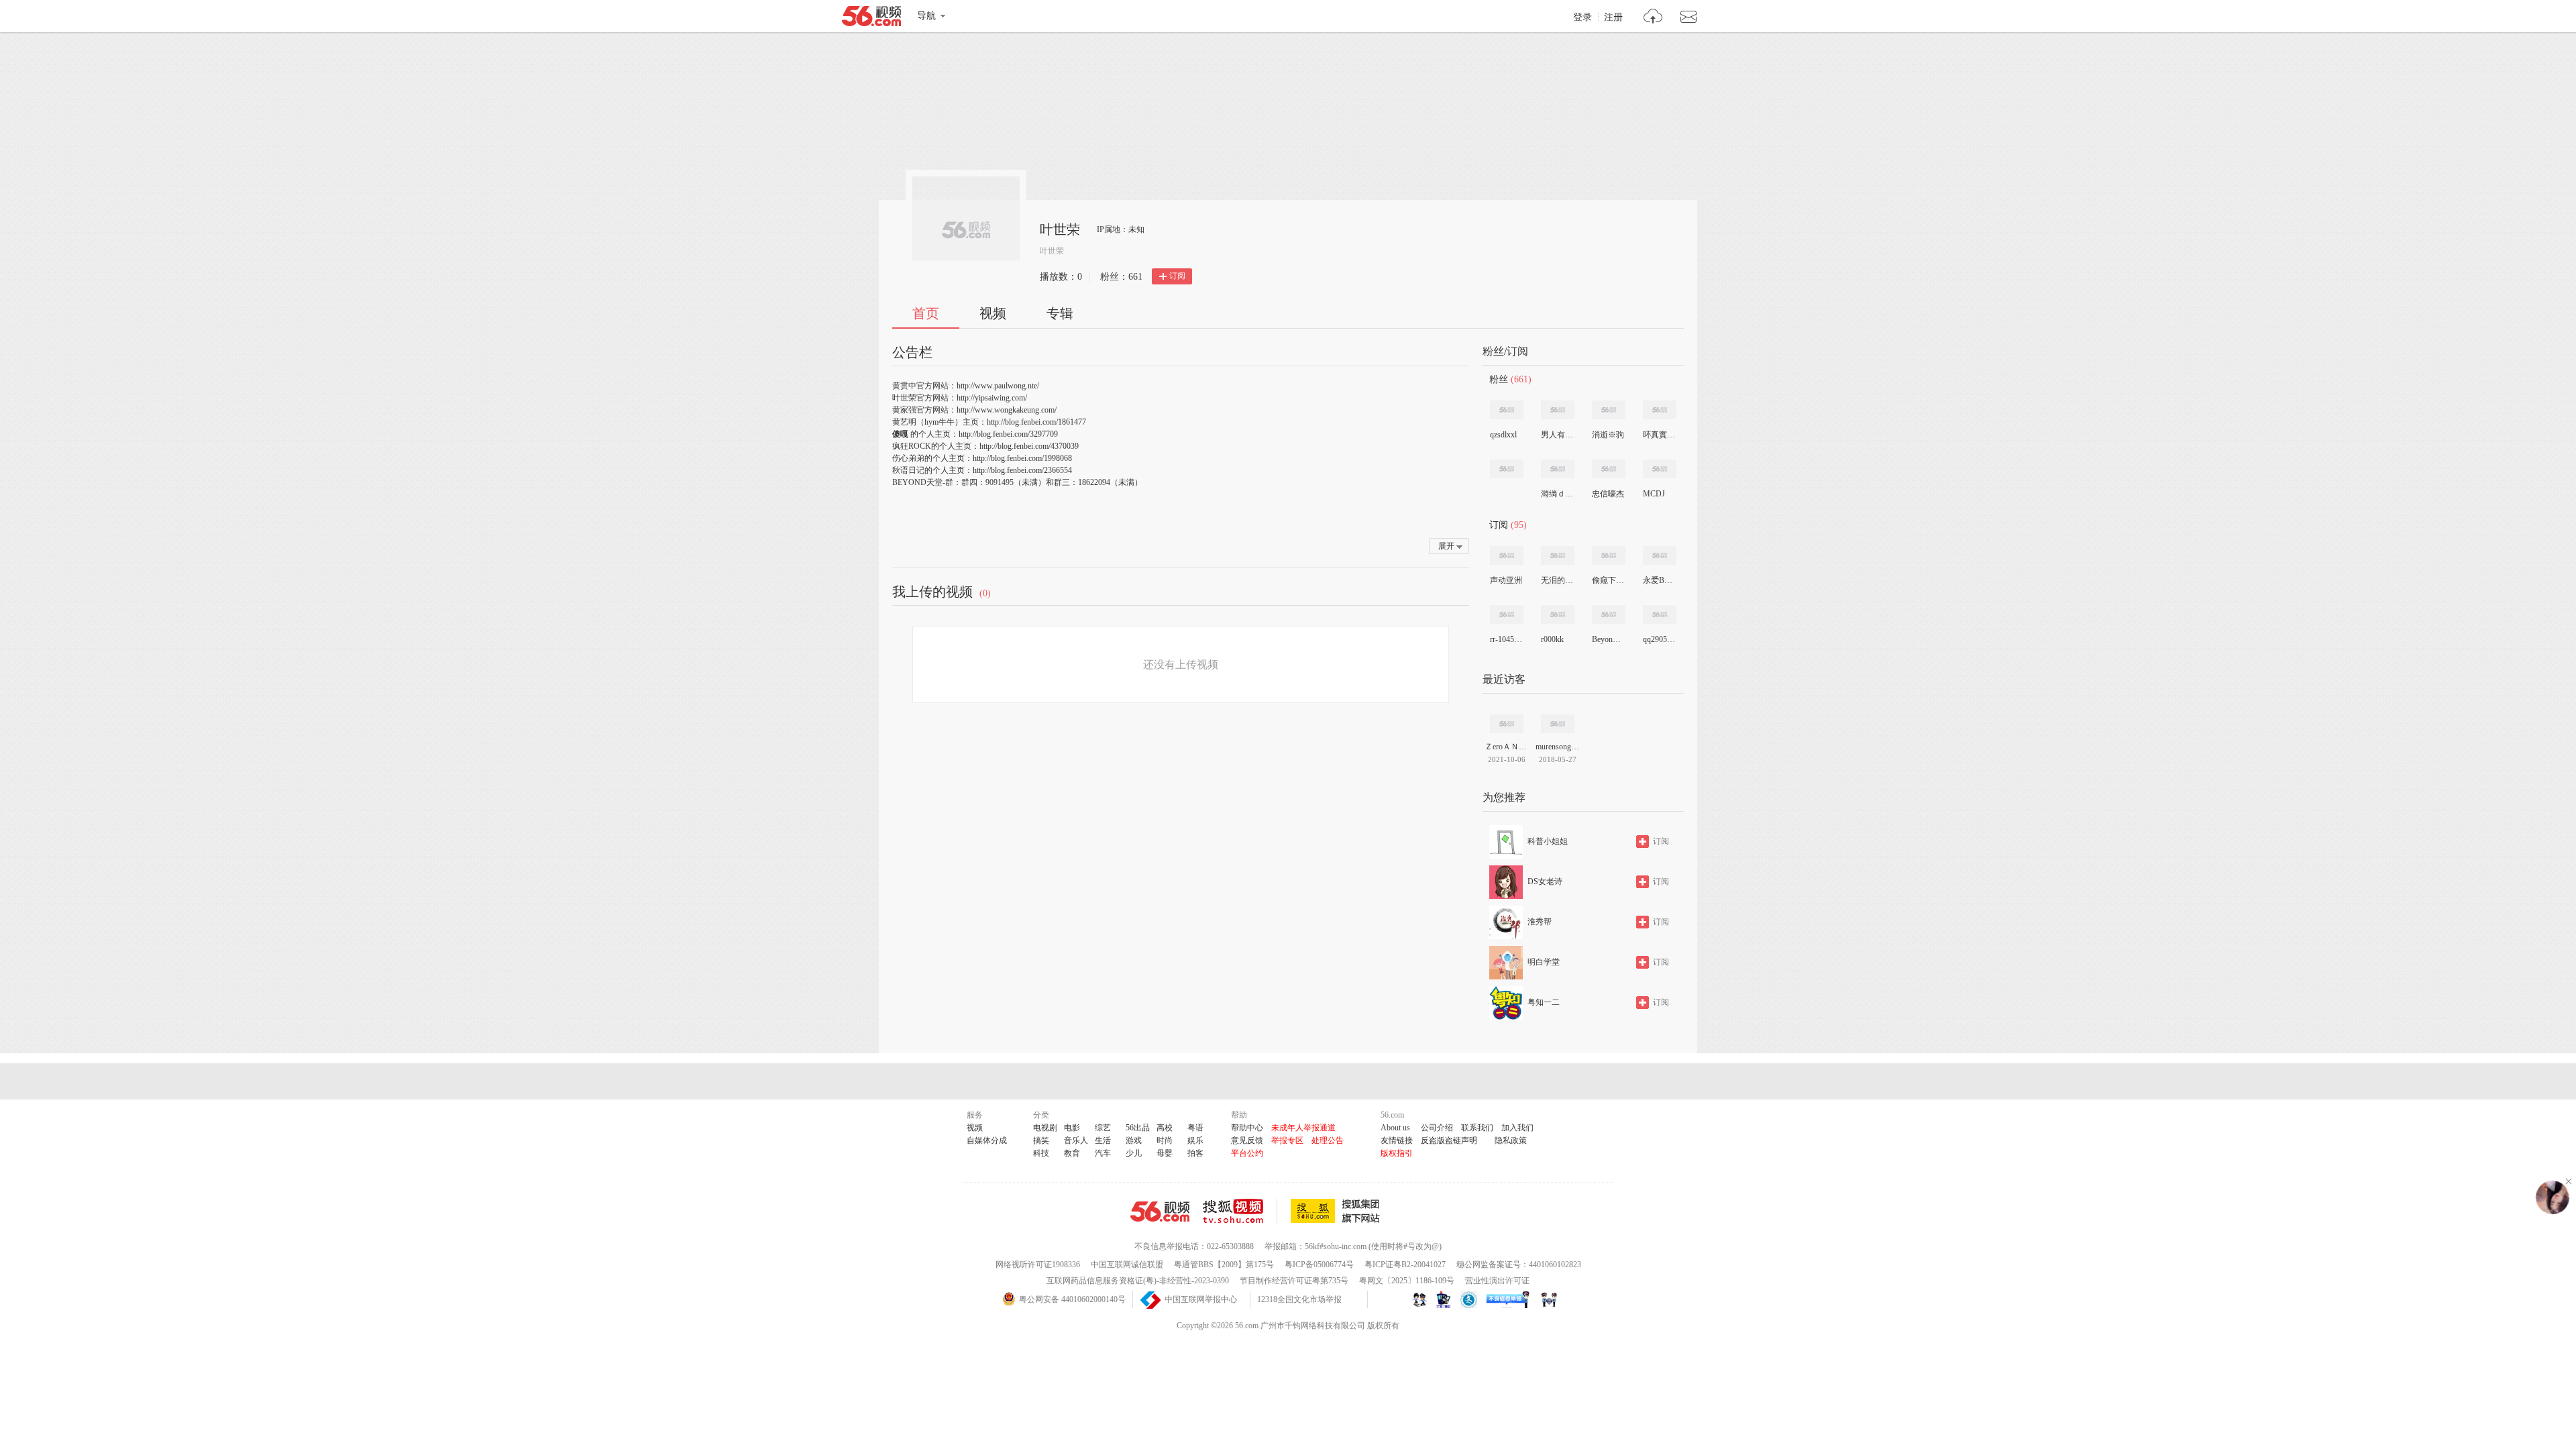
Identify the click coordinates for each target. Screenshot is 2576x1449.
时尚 (1165, 1140)
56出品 (1138, 1128)
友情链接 (1397, 1140)
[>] (1653, 18)
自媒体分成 (987, 1140)
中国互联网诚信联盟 (1127, 1265)
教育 (1072, 1153)
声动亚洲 (1506, 580)
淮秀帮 (1540, 922)
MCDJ (1654, 494)
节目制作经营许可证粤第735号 (1294, 1281)
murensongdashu (1558, 747)
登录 (1582, 17)
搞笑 (1041, 1140)
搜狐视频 (1240, 1211)
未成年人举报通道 (1303, 1128)
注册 (1613, 17)
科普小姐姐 (1548, 841)
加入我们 (1517, 1128)
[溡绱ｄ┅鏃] (1558, 469)
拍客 (1195, 1153)
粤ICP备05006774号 (1319, 1265)
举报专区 (1287, 1140)
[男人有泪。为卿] (1558, 410)
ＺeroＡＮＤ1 (1507, 747)
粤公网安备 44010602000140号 (1072, 1299)
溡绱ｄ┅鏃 (1557, 494)
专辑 (1060, 313)
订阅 (1177, 276)
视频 (993, 313)
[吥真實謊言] (1660, 410)
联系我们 (1477, 1128)
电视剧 (1045, 1128)
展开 (1446, 546)
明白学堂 (1544, 962)
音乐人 (1076, 1140)
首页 (926, 313)
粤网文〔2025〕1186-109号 (1407, 1281)
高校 (1165, 1128)
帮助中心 (1247, 1128)
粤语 (1195, 1128)
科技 (1041, 1153)
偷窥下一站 (1608, 580)
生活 (1103, 1140)
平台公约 (1247, 1153)
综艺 (1103, 1128)
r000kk (1552, 639)
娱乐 (1195, 1140)
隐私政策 (1511, 1140)
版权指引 (1397, 1153)
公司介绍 (1437, 1128)
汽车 (1103, 1153)
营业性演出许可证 (1497, 1281)
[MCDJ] (1660, 469)
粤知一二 (1544, 1002)
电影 (1072, 1128)
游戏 (1134, 1140)
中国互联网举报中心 (1201, 1299)
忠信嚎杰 (1608, 494)
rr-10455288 (1506, 639)
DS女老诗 (1545, 881)
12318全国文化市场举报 (1299, 1299)
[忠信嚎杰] (1609, 469)
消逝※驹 (1608, 435)
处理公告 (1328, 1140)
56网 (1160, 1212)
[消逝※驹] (1609, 410)
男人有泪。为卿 (1557, 435)
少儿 (1134, 1153)
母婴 (1165, 1153)
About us (1395, 1128)
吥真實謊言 (1659, 435)
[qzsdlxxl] (1507, 410)
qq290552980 (1659, 639)
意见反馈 (1247, 1140)
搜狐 (1338, 1211)
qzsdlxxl (1503, 435)
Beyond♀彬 (1608, 639)
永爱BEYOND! (1659, 580)
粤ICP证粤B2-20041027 (1405, 1265)
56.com (871, 19)
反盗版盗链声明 (1449, 1140)
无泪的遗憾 (1557, 580)
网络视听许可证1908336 (1038, 1265)
